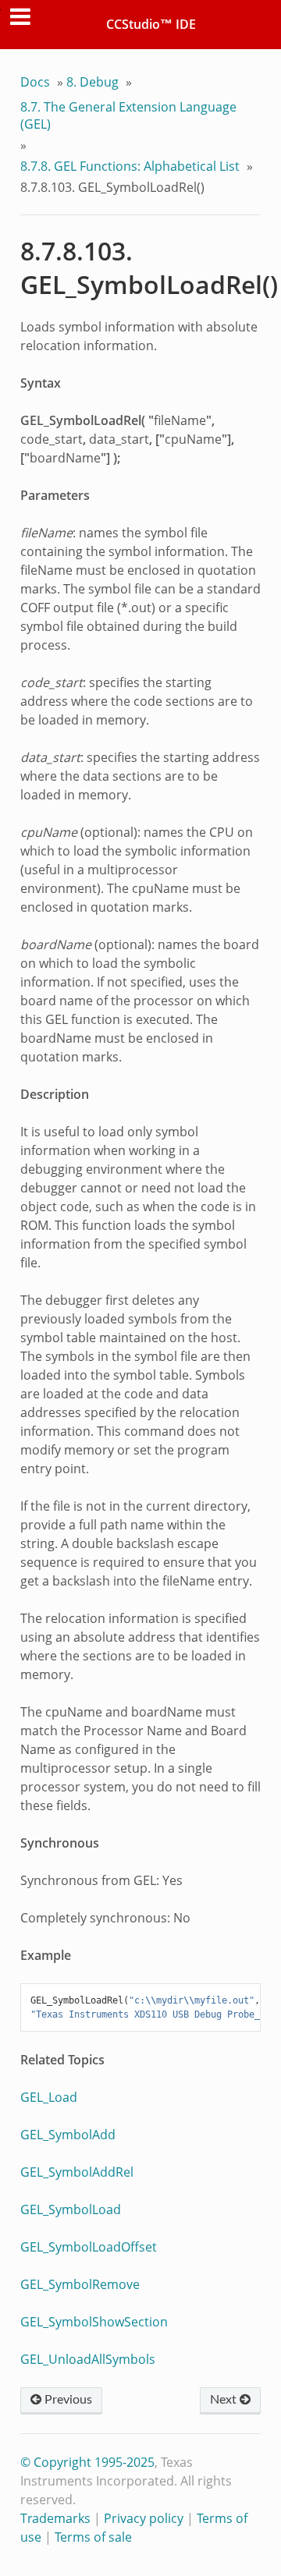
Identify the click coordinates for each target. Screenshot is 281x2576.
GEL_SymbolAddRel (77, 2172)
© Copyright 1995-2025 (87, 2462)
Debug (92, 82)
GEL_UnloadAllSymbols (88, 2359)
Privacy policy (144, 2518)
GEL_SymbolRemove (80, 2284)
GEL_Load (49, 2097)
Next (225, 2400)
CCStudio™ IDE (151, 24)
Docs (35, 82)
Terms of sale (93, 2537)
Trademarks (55, 2518)
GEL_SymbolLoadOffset (89, 2247)
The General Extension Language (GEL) (128, 115)
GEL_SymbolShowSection (94, 2322)
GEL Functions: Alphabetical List (130, 166)
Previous (67, 2400)
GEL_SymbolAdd (68, 2135)
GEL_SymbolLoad (71, 2209)
